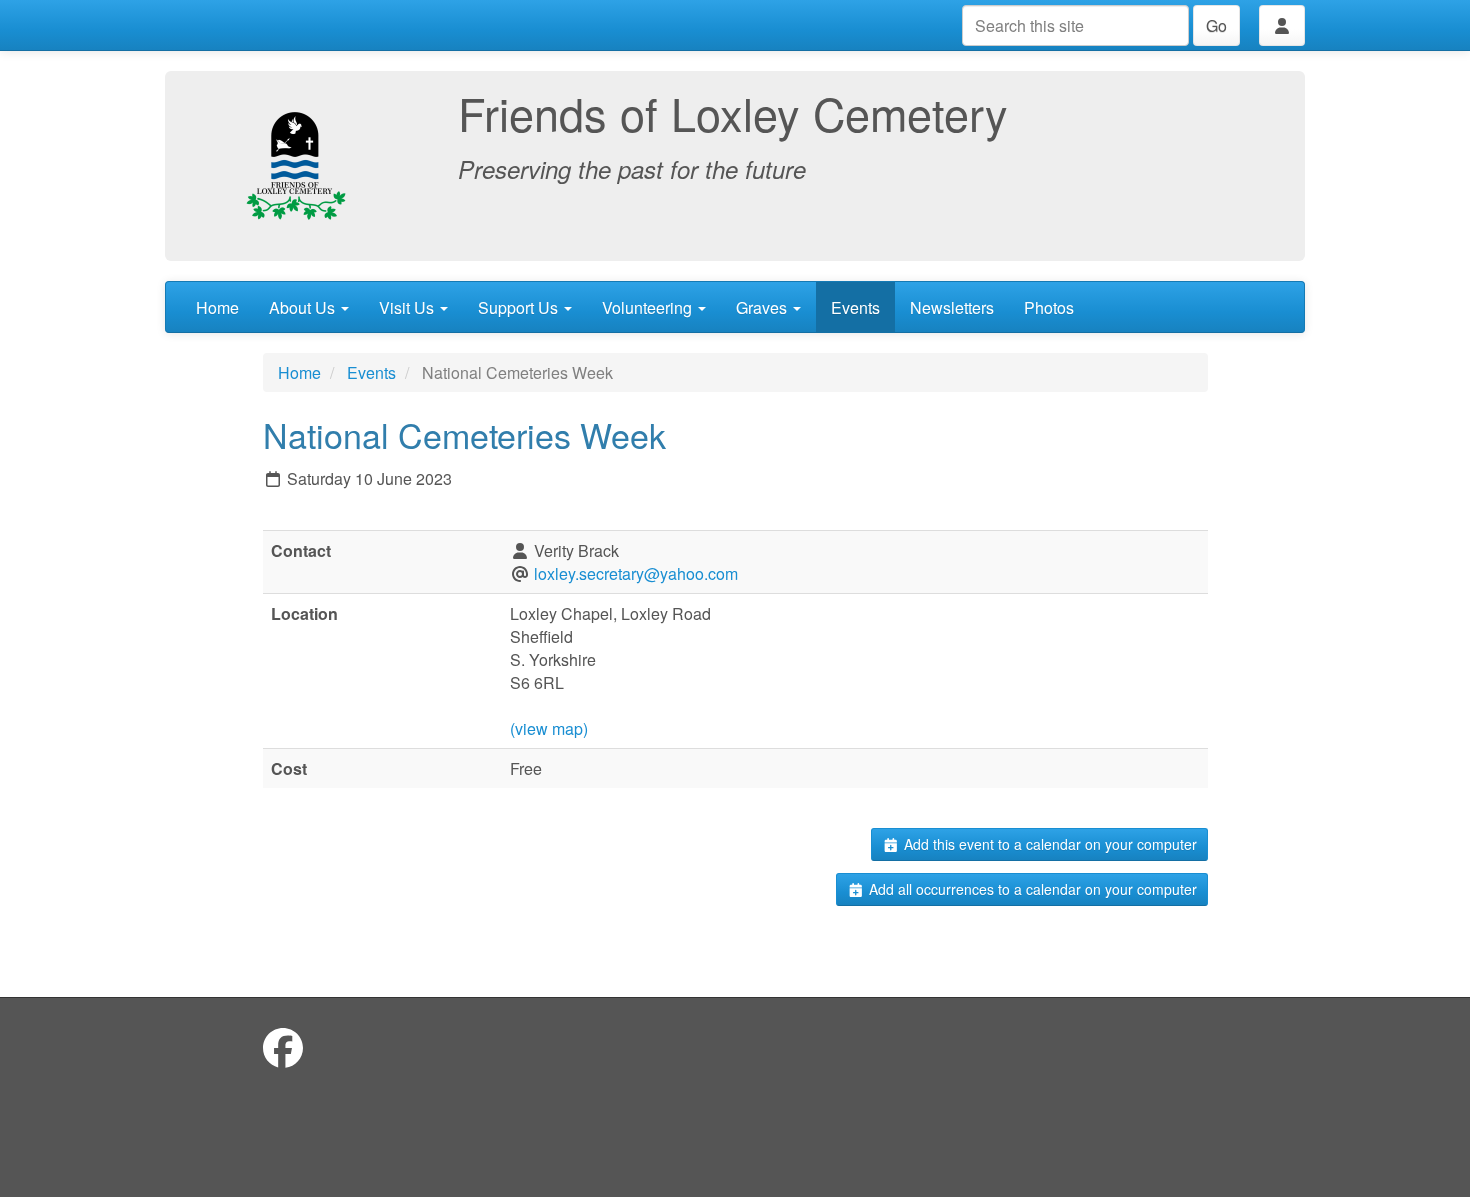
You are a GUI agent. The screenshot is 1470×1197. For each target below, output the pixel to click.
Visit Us (408, 307)
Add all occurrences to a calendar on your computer (1031, 889)
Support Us (520, 307)
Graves (763, 307)
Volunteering (649, 307)
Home (217, 307)
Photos (1049, 307)
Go (1216, 25)
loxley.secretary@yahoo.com (636, 573)
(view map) (549, 728)
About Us (304, 307)
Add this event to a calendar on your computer (1048, 844)
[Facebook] (283, 1046)
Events (855, 307)
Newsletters (952, 307)
